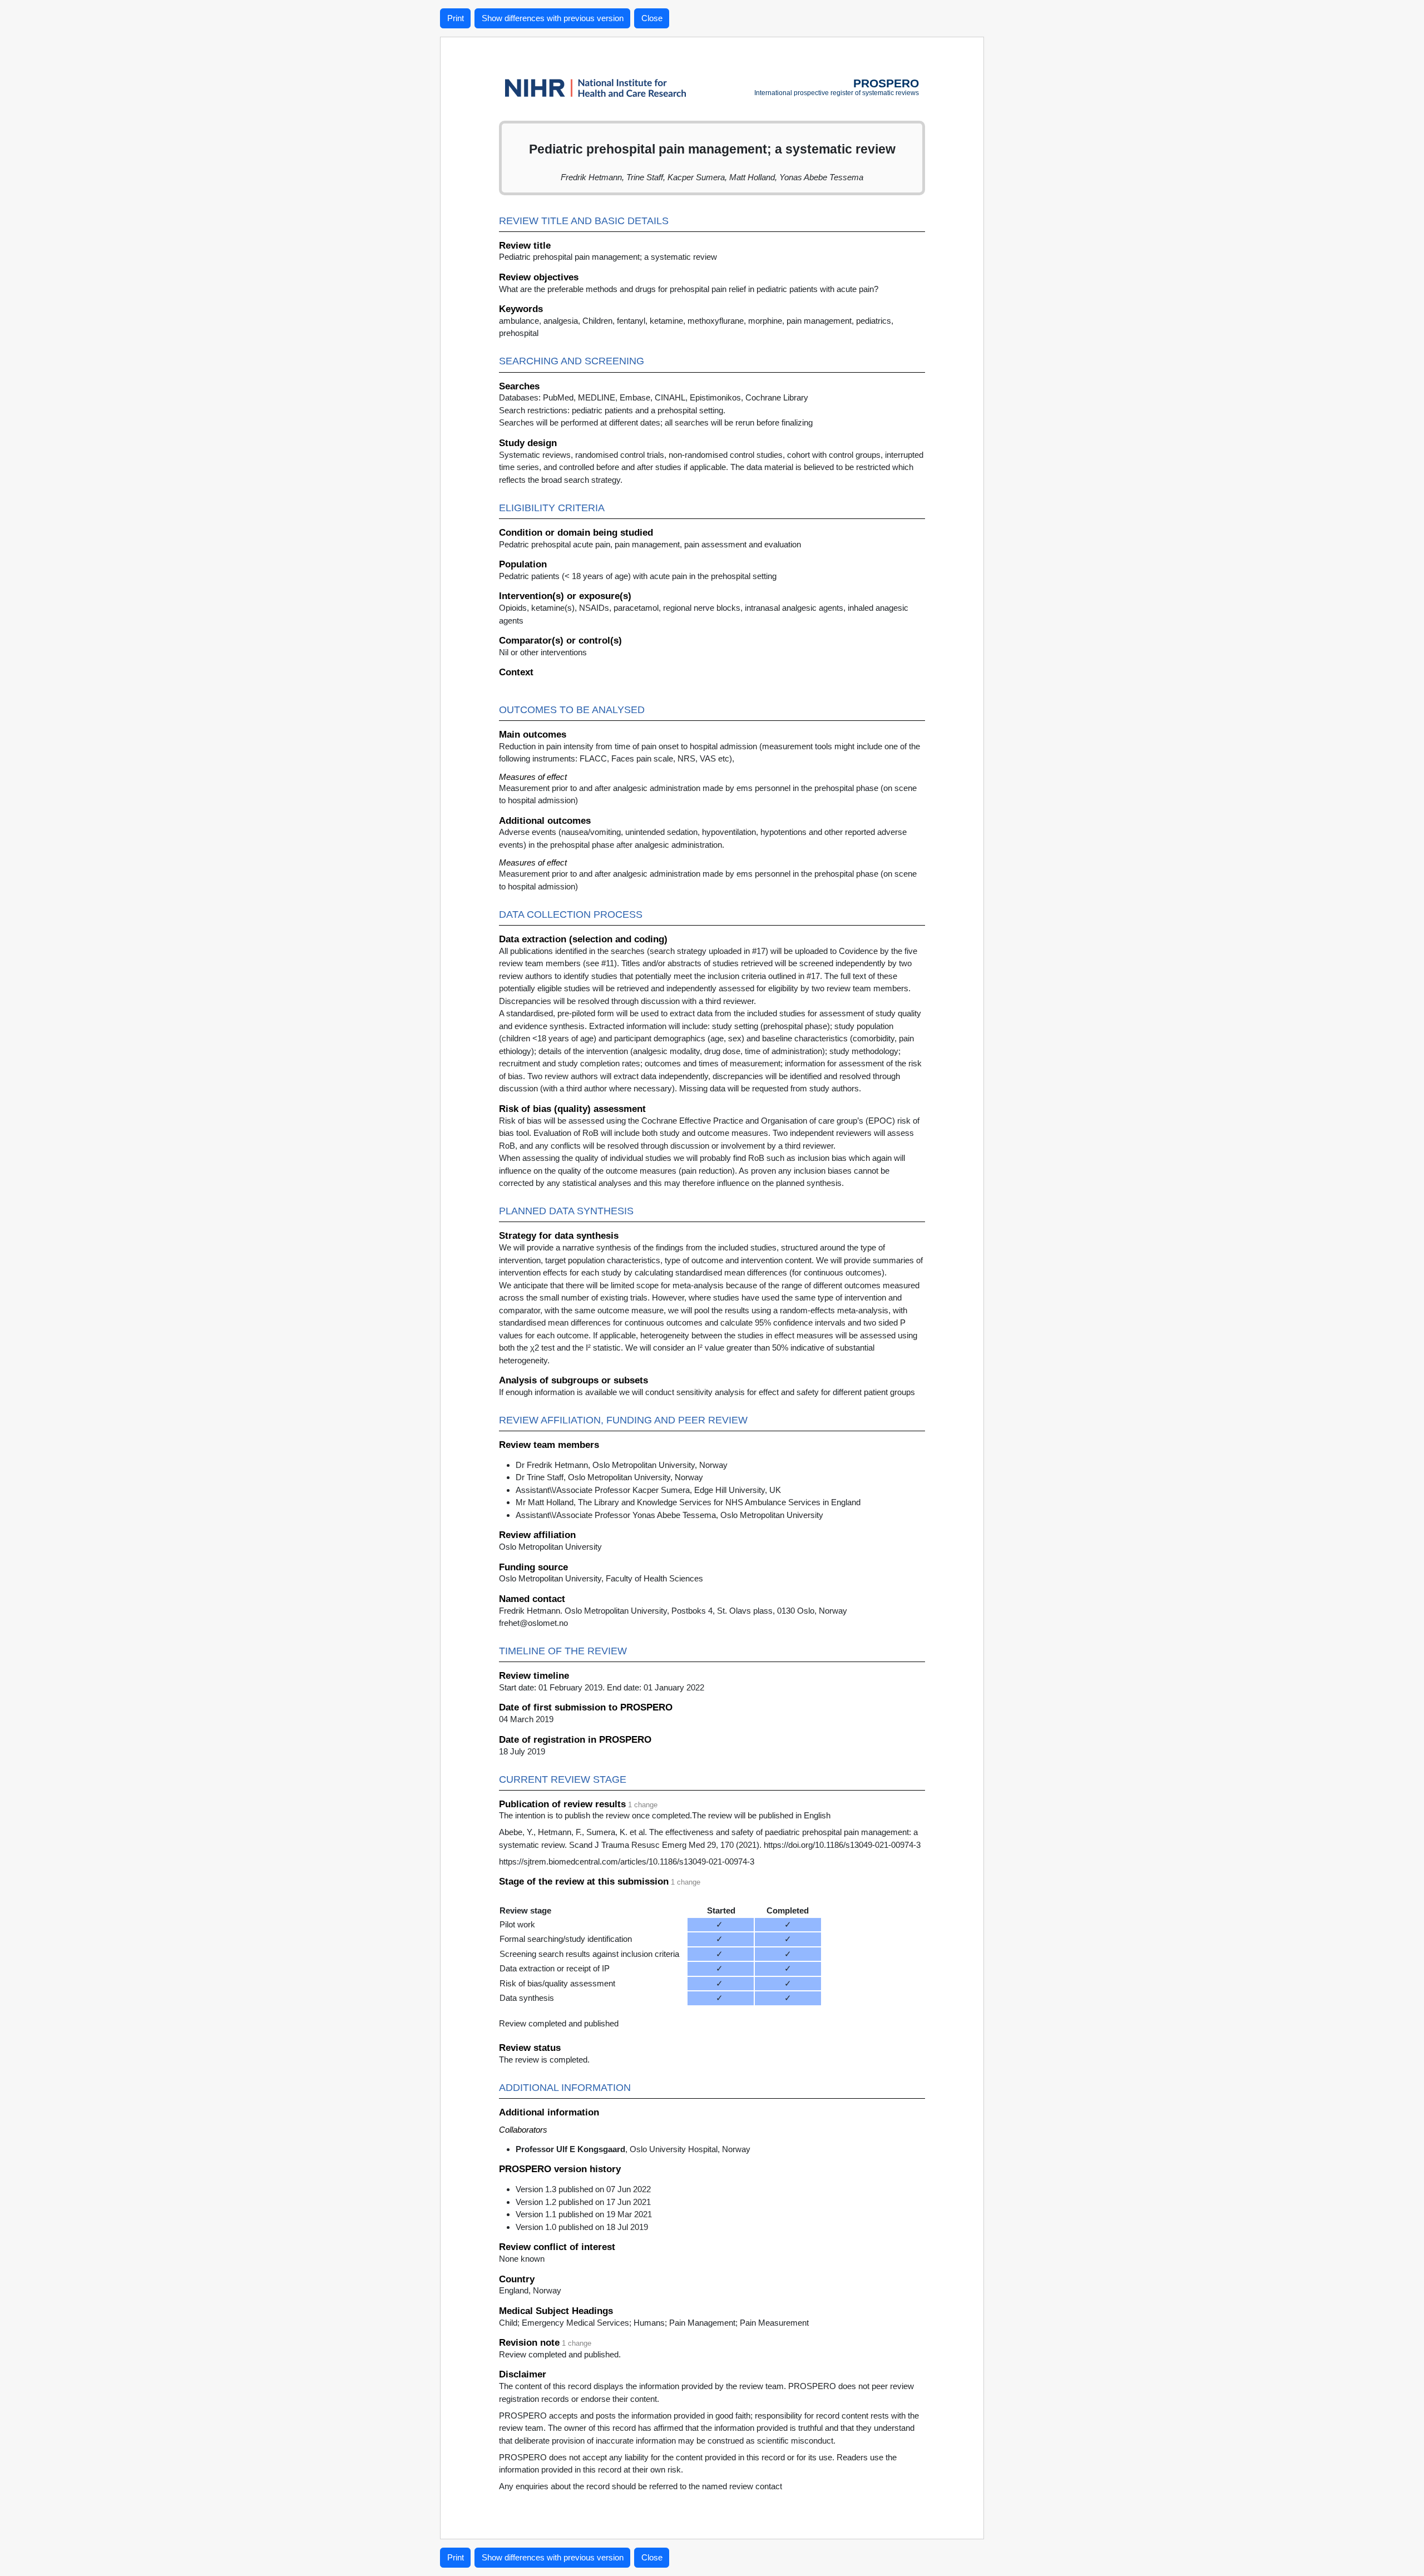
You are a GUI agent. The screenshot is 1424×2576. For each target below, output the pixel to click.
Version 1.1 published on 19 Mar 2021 (584, 2214)
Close (652, 18)
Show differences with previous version (553, 18)
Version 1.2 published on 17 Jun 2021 (583, 2202)
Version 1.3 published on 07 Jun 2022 (583, 2189)
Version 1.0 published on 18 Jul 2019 (582, 2227)
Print (456, 18)
